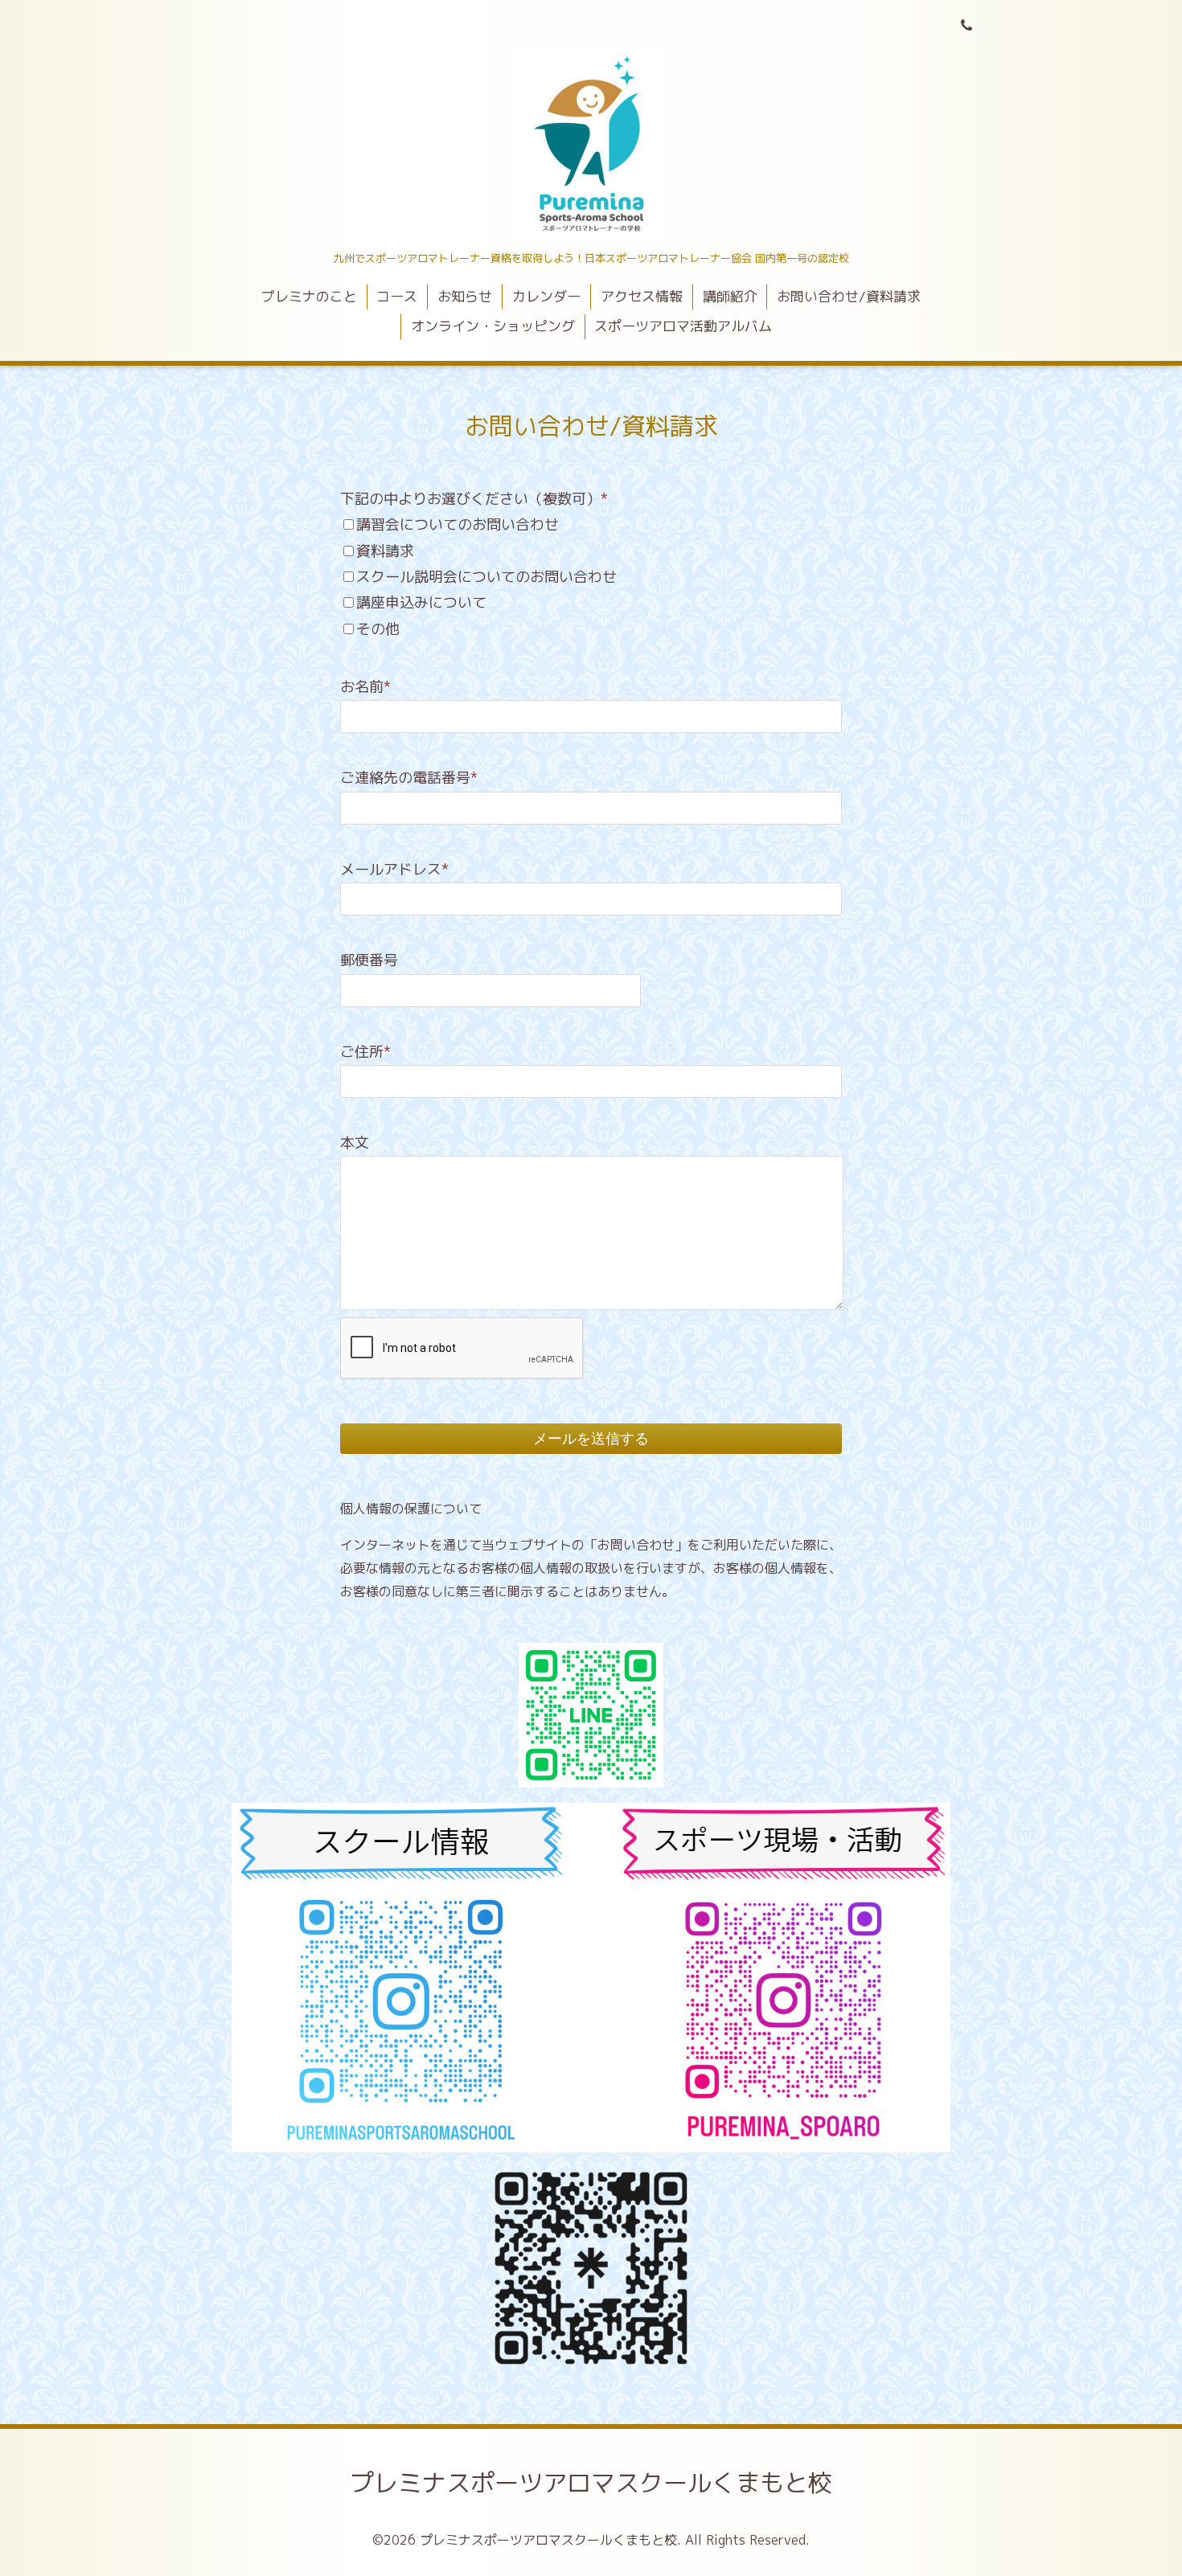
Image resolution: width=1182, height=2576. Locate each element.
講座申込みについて (421, 602)
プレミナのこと (309, 296)
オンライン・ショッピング (493, 326)
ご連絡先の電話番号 (409, 778)
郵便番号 (369, 960)
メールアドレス (394, 869)
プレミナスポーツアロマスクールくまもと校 (591, 2483)
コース (397, 296)
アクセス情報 (642, 296)
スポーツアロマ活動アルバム (683, 326)
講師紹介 (730, 296)
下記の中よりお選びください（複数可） (474, 499)
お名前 (365, 687)
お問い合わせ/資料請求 (849, 296)
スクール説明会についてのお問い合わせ (486, 577)
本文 (355, 1143)
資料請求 (385, 551)
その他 (378, 629)
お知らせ (465, 296)
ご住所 (365, 1052)
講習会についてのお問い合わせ (458, 524)
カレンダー (546, 296)
